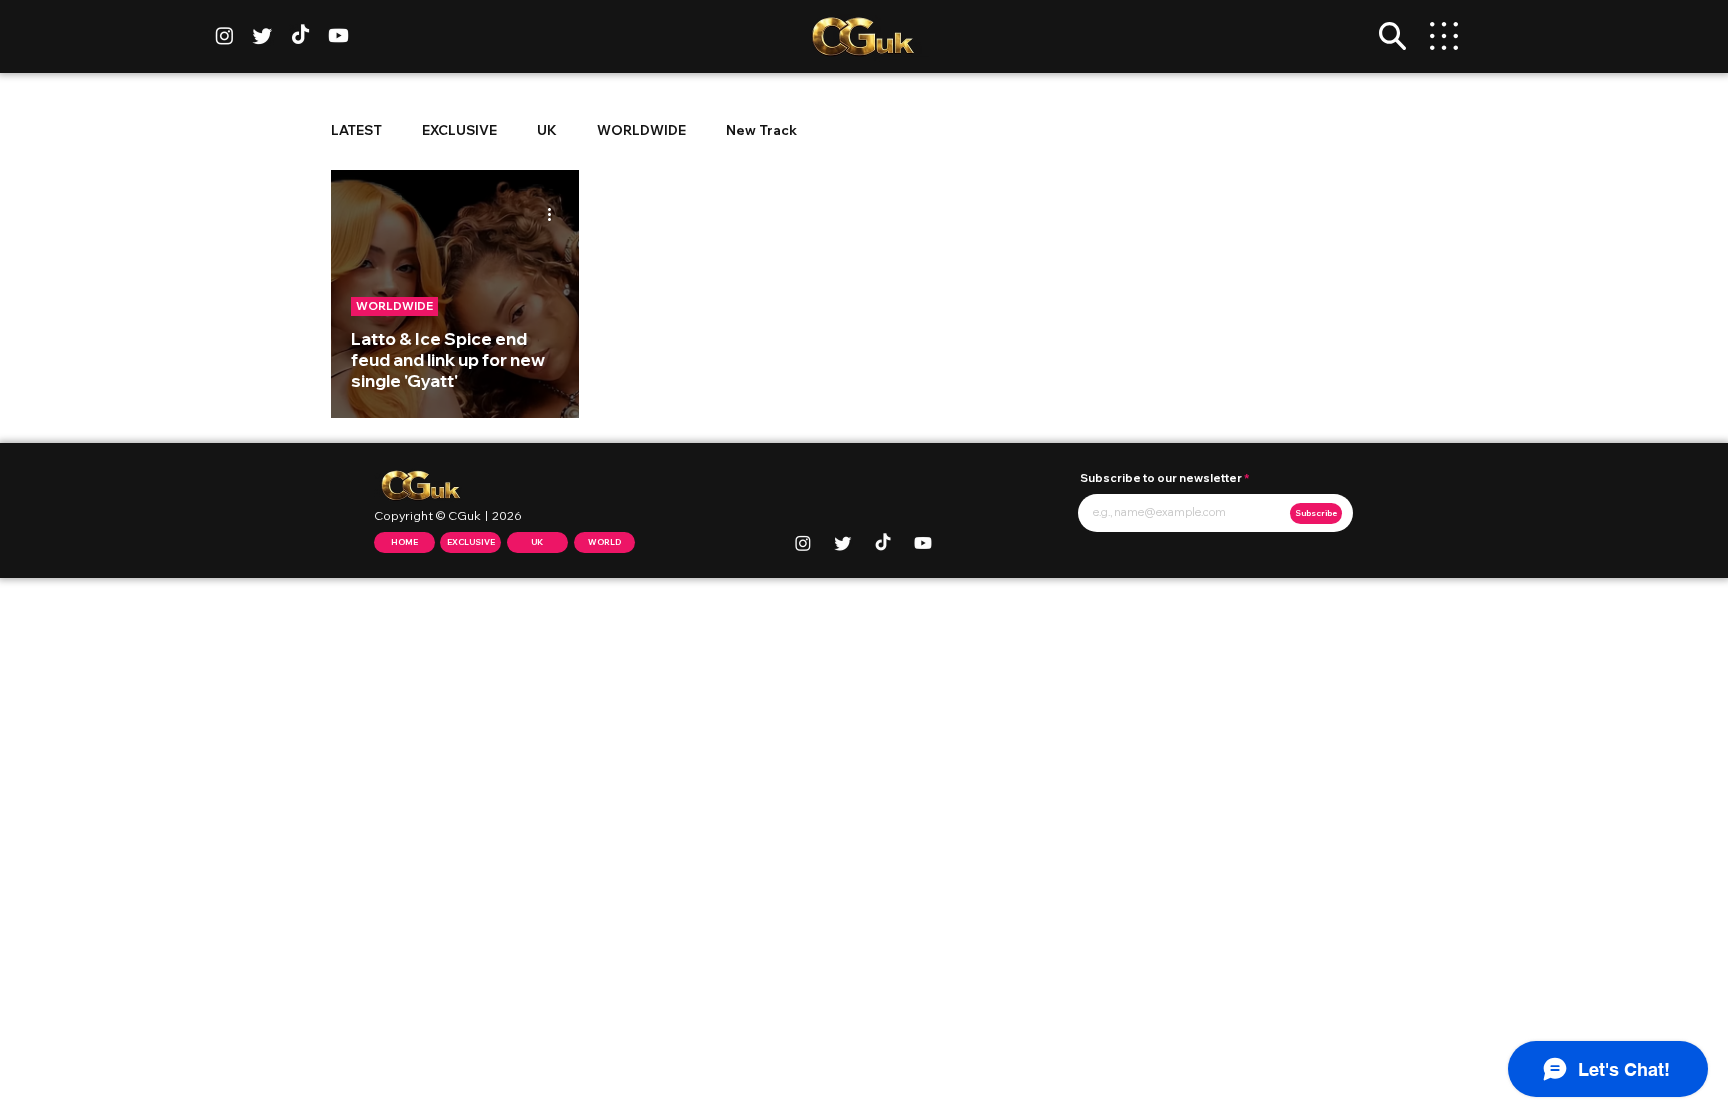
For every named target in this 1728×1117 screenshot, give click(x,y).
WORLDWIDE (641, 130)
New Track (761, 130)
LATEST (356, 130)
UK (547, 130)
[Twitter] (262, 35)
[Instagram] (224, 35)
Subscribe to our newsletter (1161, 478)
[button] (1392, 36)
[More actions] (556, 214)
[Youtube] (338, 35)
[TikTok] (300, 35)
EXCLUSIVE (459, 130)
